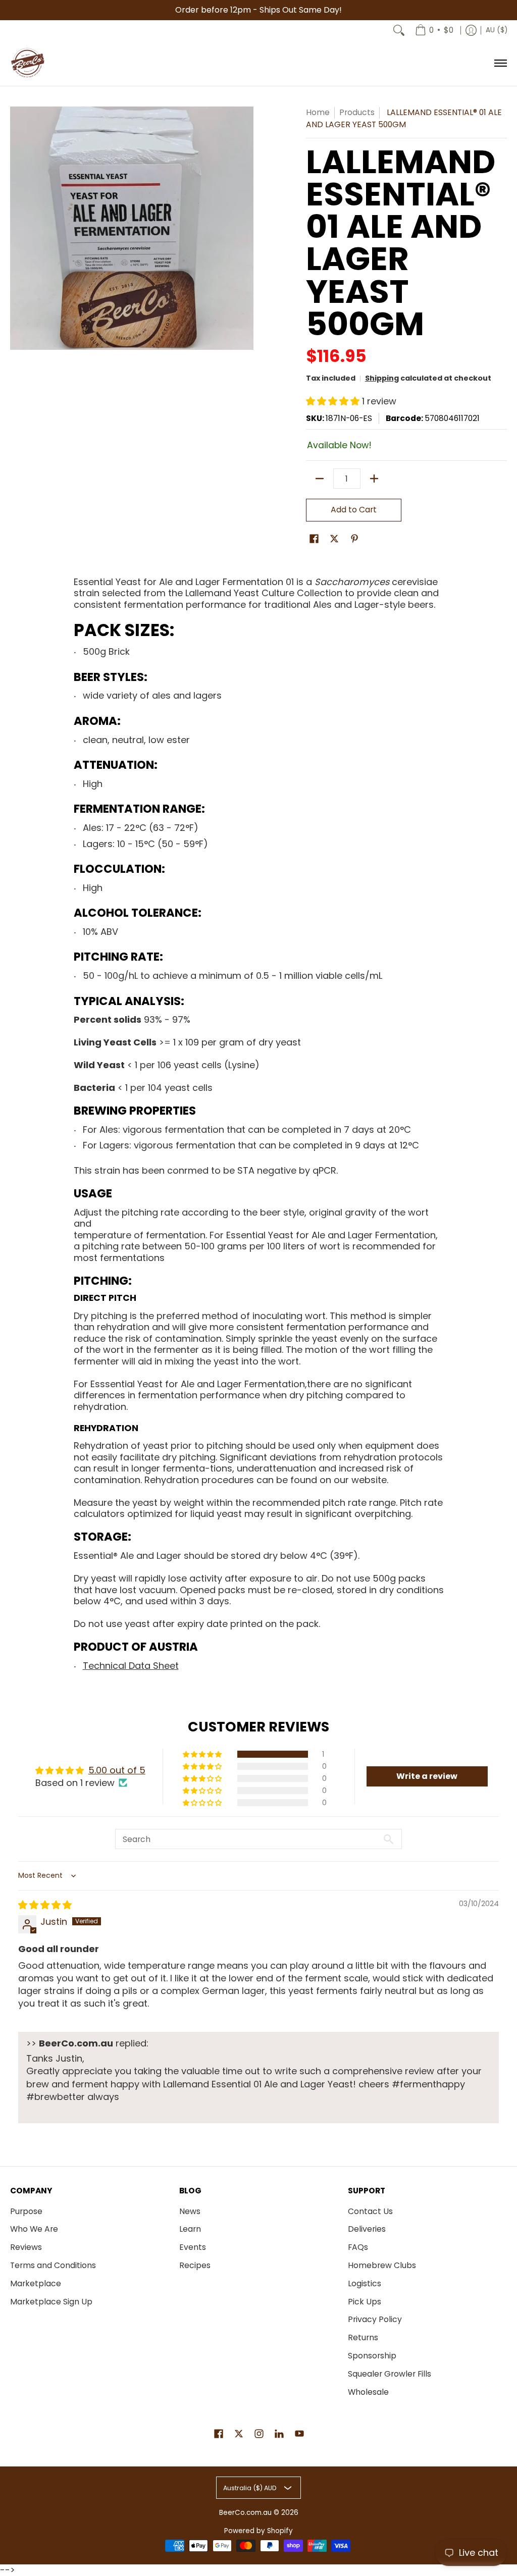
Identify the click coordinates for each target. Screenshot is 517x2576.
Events (193, 2247)
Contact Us (370, 2211)
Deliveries (367, 2229)
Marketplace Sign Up (51, 2302)
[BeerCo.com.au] (28, 63)
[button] (334, 401)
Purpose (26, 2211)
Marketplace (36, 2283)
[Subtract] (320, 479)
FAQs (358, 2247)
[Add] (374, 479)
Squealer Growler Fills (390, 2374)
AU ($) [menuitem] (497, 30)
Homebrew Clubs (382, 2265)
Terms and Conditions (53, 2265)
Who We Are (34, 2229)
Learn (190, 2229)
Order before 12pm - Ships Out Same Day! (258, 10)
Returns (363, 2337)
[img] (45, 1905)
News (190, 2211)
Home (318, 112)
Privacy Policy (375, 2319)
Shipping (382, 378)
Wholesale (368, 2392)
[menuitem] (434, 30)
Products (357, 112)
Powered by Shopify (258, 2531)
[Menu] (500, 63)
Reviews (26, 2247)
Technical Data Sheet (131, 1666)
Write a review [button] (427, 1776)
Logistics (365, 2283)
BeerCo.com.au (245, 2513)
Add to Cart (354, 510)
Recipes (195, 2265)
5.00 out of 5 (117, 1770)
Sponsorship (372, 2356)
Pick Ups (365, 2302)
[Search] (399, 30)
